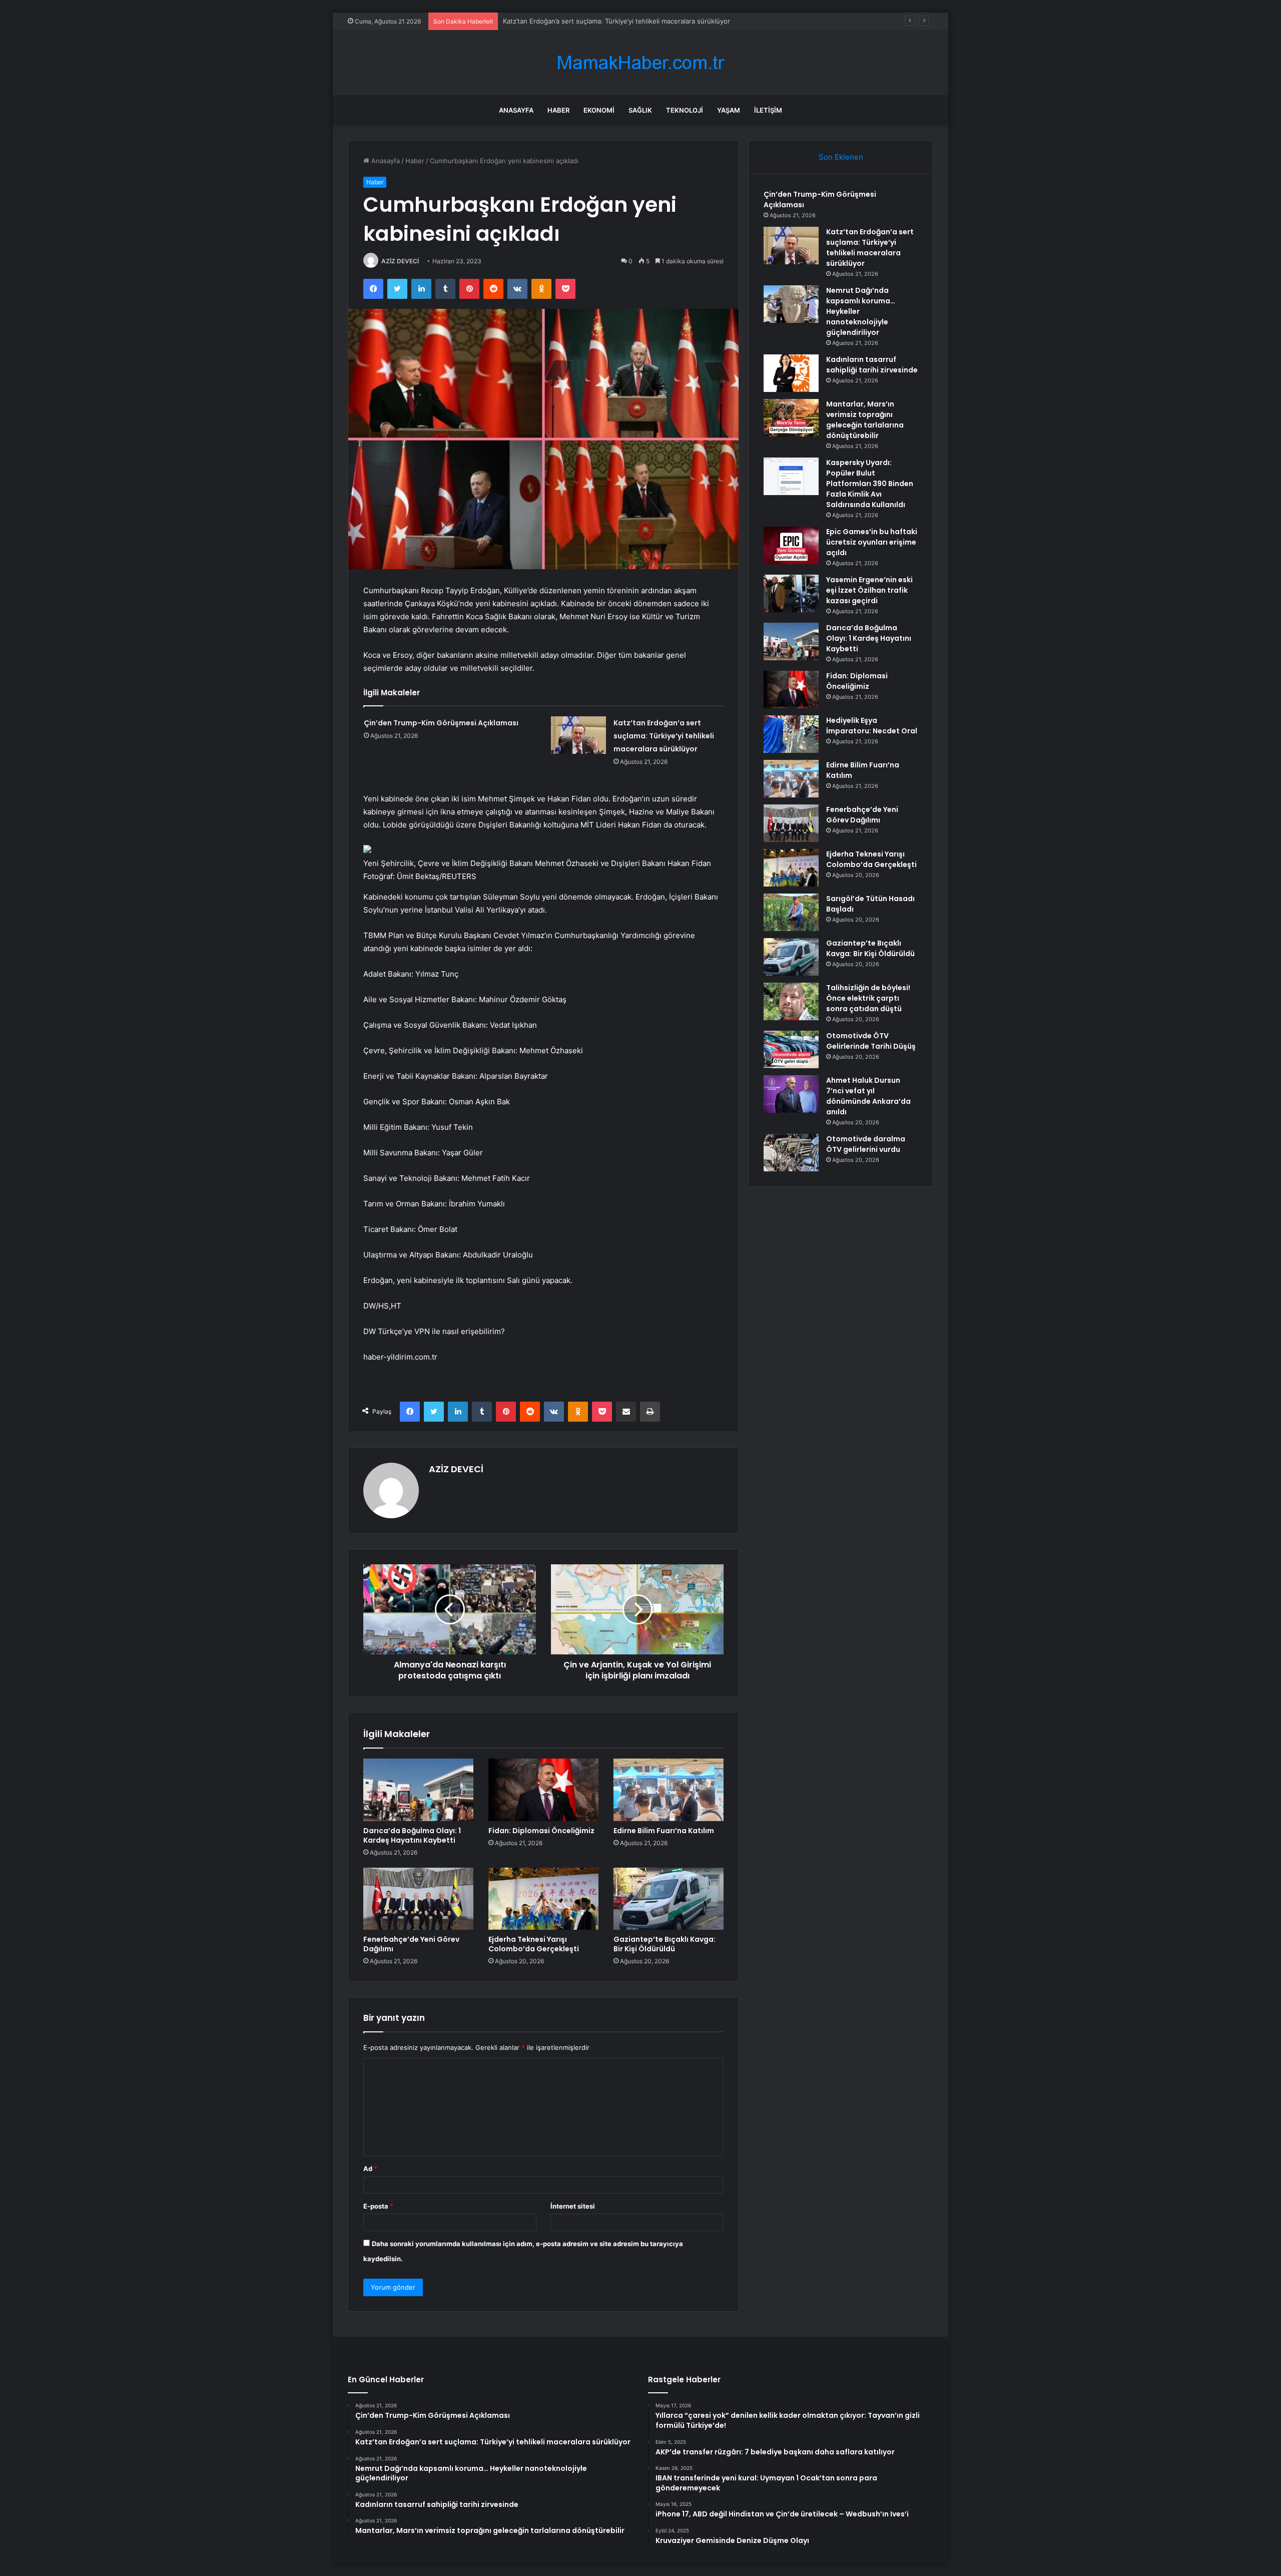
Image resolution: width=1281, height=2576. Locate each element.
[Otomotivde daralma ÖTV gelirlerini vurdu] (791, 1153)
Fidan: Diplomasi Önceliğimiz (541, 1831)
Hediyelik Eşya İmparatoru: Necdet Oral (872, 726)
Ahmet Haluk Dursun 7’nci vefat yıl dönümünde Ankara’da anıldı (868, 1096)
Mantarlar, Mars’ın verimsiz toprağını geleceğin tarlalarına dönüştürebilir (865, 420)
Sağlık (640, 110)
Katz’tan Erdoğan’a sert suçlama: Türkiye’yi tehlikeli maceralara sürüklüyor (664, 736)
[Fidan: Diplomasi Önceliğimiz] (543, 1790)
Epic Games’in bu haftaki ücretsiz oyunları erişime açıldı (872, 542)
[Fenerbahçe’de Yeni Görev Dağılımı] (418, 1899)
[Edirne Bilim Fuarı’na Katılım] (669, 1790)
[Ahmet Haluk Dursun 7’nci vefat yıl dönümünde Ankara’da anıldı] (791, 1094)
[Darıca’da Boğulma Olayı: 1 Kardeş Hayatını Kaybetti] (418, 1790)
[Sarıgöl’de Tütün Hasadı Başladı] (791, 912)
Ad (370, 2169)
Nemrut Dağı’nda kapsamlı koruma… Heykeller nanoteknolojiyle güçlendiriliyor (623, 21)
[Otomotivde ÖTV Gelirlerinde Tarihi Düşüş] (791, 1049)
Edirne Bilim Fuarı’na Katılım (664, 1831)
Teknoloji (685, 110)
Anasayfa (516, 110)
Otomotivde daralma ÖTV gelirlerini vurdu (866, 1144)
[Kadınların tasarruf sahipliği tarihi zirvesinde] (791, 373)
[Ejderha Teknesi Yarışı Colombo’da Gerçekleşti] (543, 1899)
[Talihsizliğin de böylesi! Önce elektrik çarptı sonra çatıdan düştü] (791, 1001)
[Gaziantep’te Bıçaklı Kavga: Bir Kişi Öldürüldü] (669, 1899)
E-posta (378, 2206)
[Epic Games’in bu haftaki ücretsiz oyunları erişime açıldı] (791, 545)
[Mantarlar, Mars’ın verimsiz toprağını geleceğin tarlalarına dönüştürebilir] (791, 418)
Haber (558, 110)
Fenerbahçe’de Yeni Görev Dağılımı (411, 1944)
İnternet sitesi (573, 2206)
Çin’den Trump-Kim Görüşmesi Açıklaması (441, 723)
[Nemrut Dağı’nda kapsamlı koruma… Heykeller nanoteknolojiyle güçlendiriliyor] (791, 304)
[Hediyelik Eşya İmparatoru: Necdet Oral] (791, 734)
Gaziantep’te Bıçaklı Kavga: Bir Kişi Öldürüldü (665, 1944)
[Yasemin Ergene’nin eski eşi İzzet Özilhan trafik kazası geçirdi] (791, 593)
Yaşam (729, 110)
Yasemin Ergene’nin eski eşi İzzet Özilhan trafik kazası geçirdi (869, 590)
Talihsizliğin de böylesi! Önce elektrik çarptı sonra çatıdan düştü (868, 998)
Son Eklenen (841, 157)
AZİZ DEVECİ (400, 261)
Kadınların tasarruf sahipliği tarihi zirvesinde (872, 365)
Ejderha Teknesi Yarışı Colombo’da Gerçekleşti (534, 1944)
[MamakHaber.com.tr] (640, 63)
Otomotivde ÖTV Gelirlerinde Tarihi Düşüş (871, 1041)
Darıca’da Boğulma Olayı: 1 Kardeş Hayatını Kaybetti (412, 1835)
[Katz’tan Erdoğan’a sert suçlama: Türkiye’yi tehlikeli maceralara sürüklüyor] (578, 735)
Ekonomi (599, 110)
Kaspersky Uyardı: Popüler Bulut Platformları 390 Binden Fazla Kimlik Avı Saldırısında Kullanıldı (870, 484)
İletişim (768, 110)
